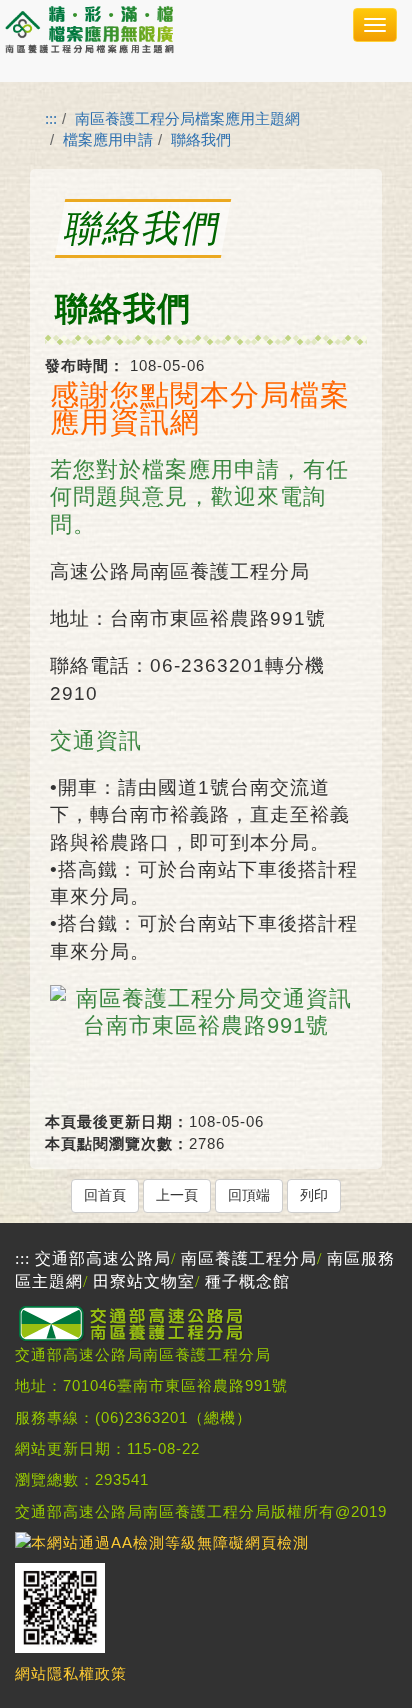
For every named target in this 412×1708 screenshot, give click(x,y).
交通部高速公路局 (103, 1258)
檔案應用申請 (108, 139)
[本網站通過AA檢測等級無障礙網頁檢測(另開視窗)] (162, 1542)
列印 (314, 1195)
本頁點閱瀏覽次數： (117, 1143)
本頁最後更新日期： (117, 1121)
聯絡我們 (201, 139)
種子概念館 (247, 1281)
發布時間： (85, 365)
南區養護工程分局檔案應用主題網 (187, 118)
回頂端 (249, 1195)
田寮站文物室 (144, 1281)
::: (51, 118)
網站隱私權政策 (71, 1672)
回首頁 (105, 1195)
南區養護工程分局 (249, 1258)
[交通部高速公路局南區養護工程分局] (135, 1338)
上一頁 (177, 1195)
